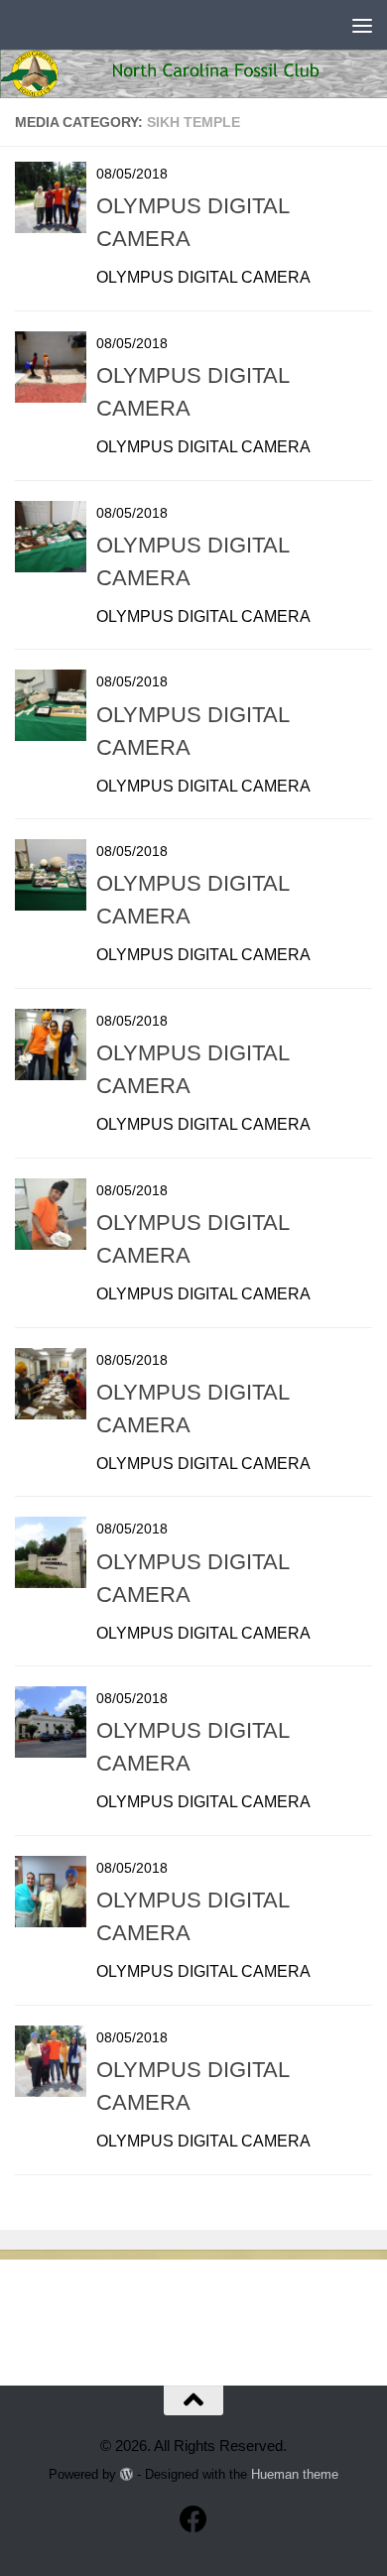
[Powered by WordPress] (127, 2474)
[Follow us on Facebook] (193, 2519)
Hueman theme (295, 2474)
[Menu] (362, 25)
